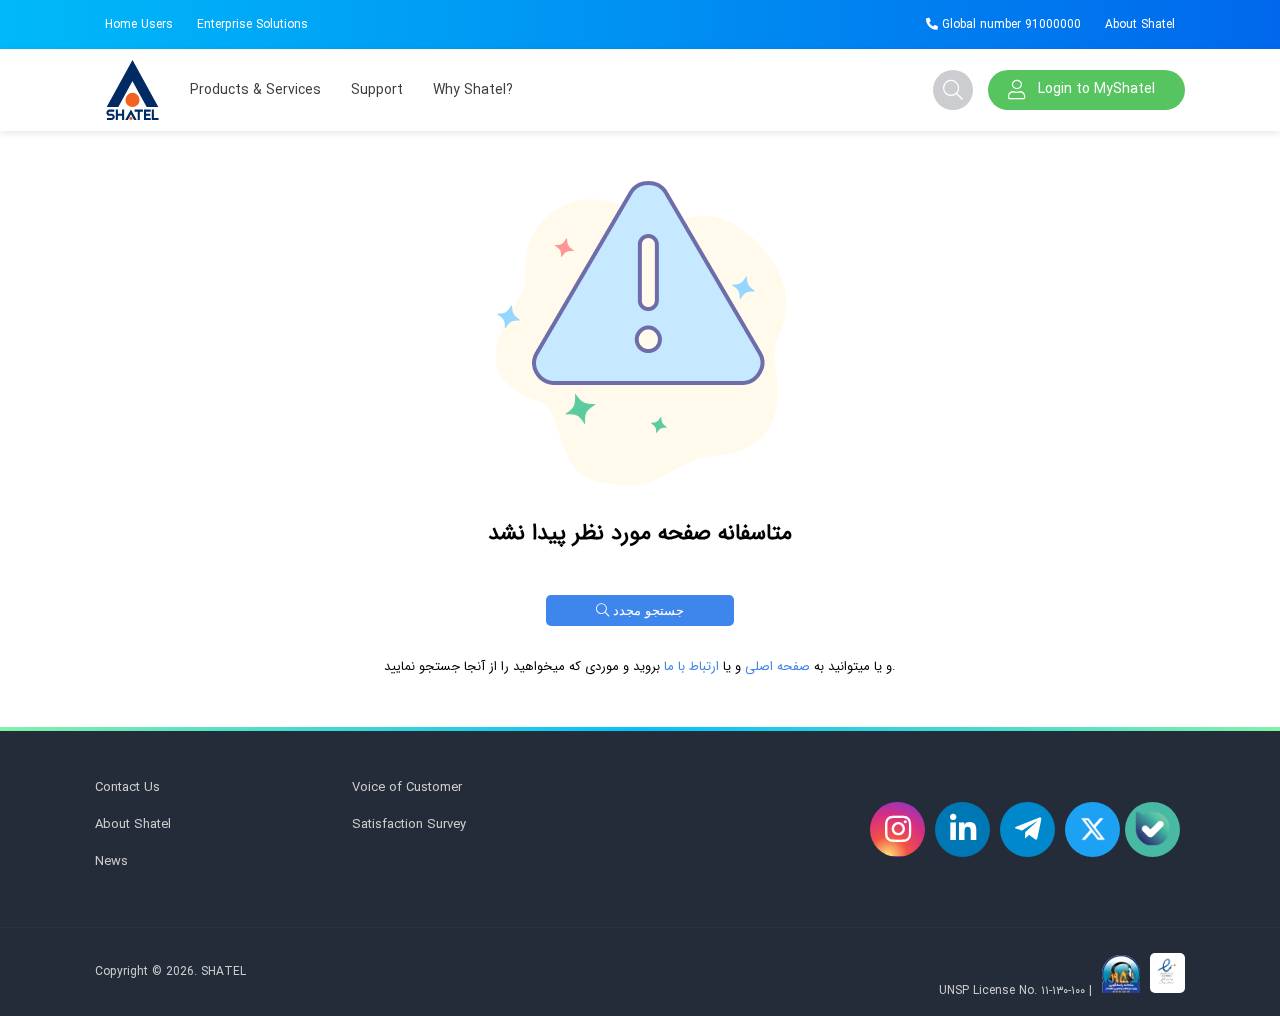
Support (377, 90)
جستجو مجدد (646, 610)
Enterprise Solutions (252, 24)
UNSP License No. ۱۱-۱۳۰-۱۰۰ (1012, 990)
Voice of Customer (407, 787)
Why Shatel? (473, 90)
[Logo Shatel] (132, 90)
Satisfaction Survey (409, 824)
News (111, 861)
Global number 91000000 (1009, 24)
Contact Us (127, 787)
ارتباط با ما (691, 666)
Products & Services (255, 90)
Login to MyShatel (1096, 89)
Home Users (139, 24)
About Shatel (1140, 24)
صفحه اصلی (777, 666)
